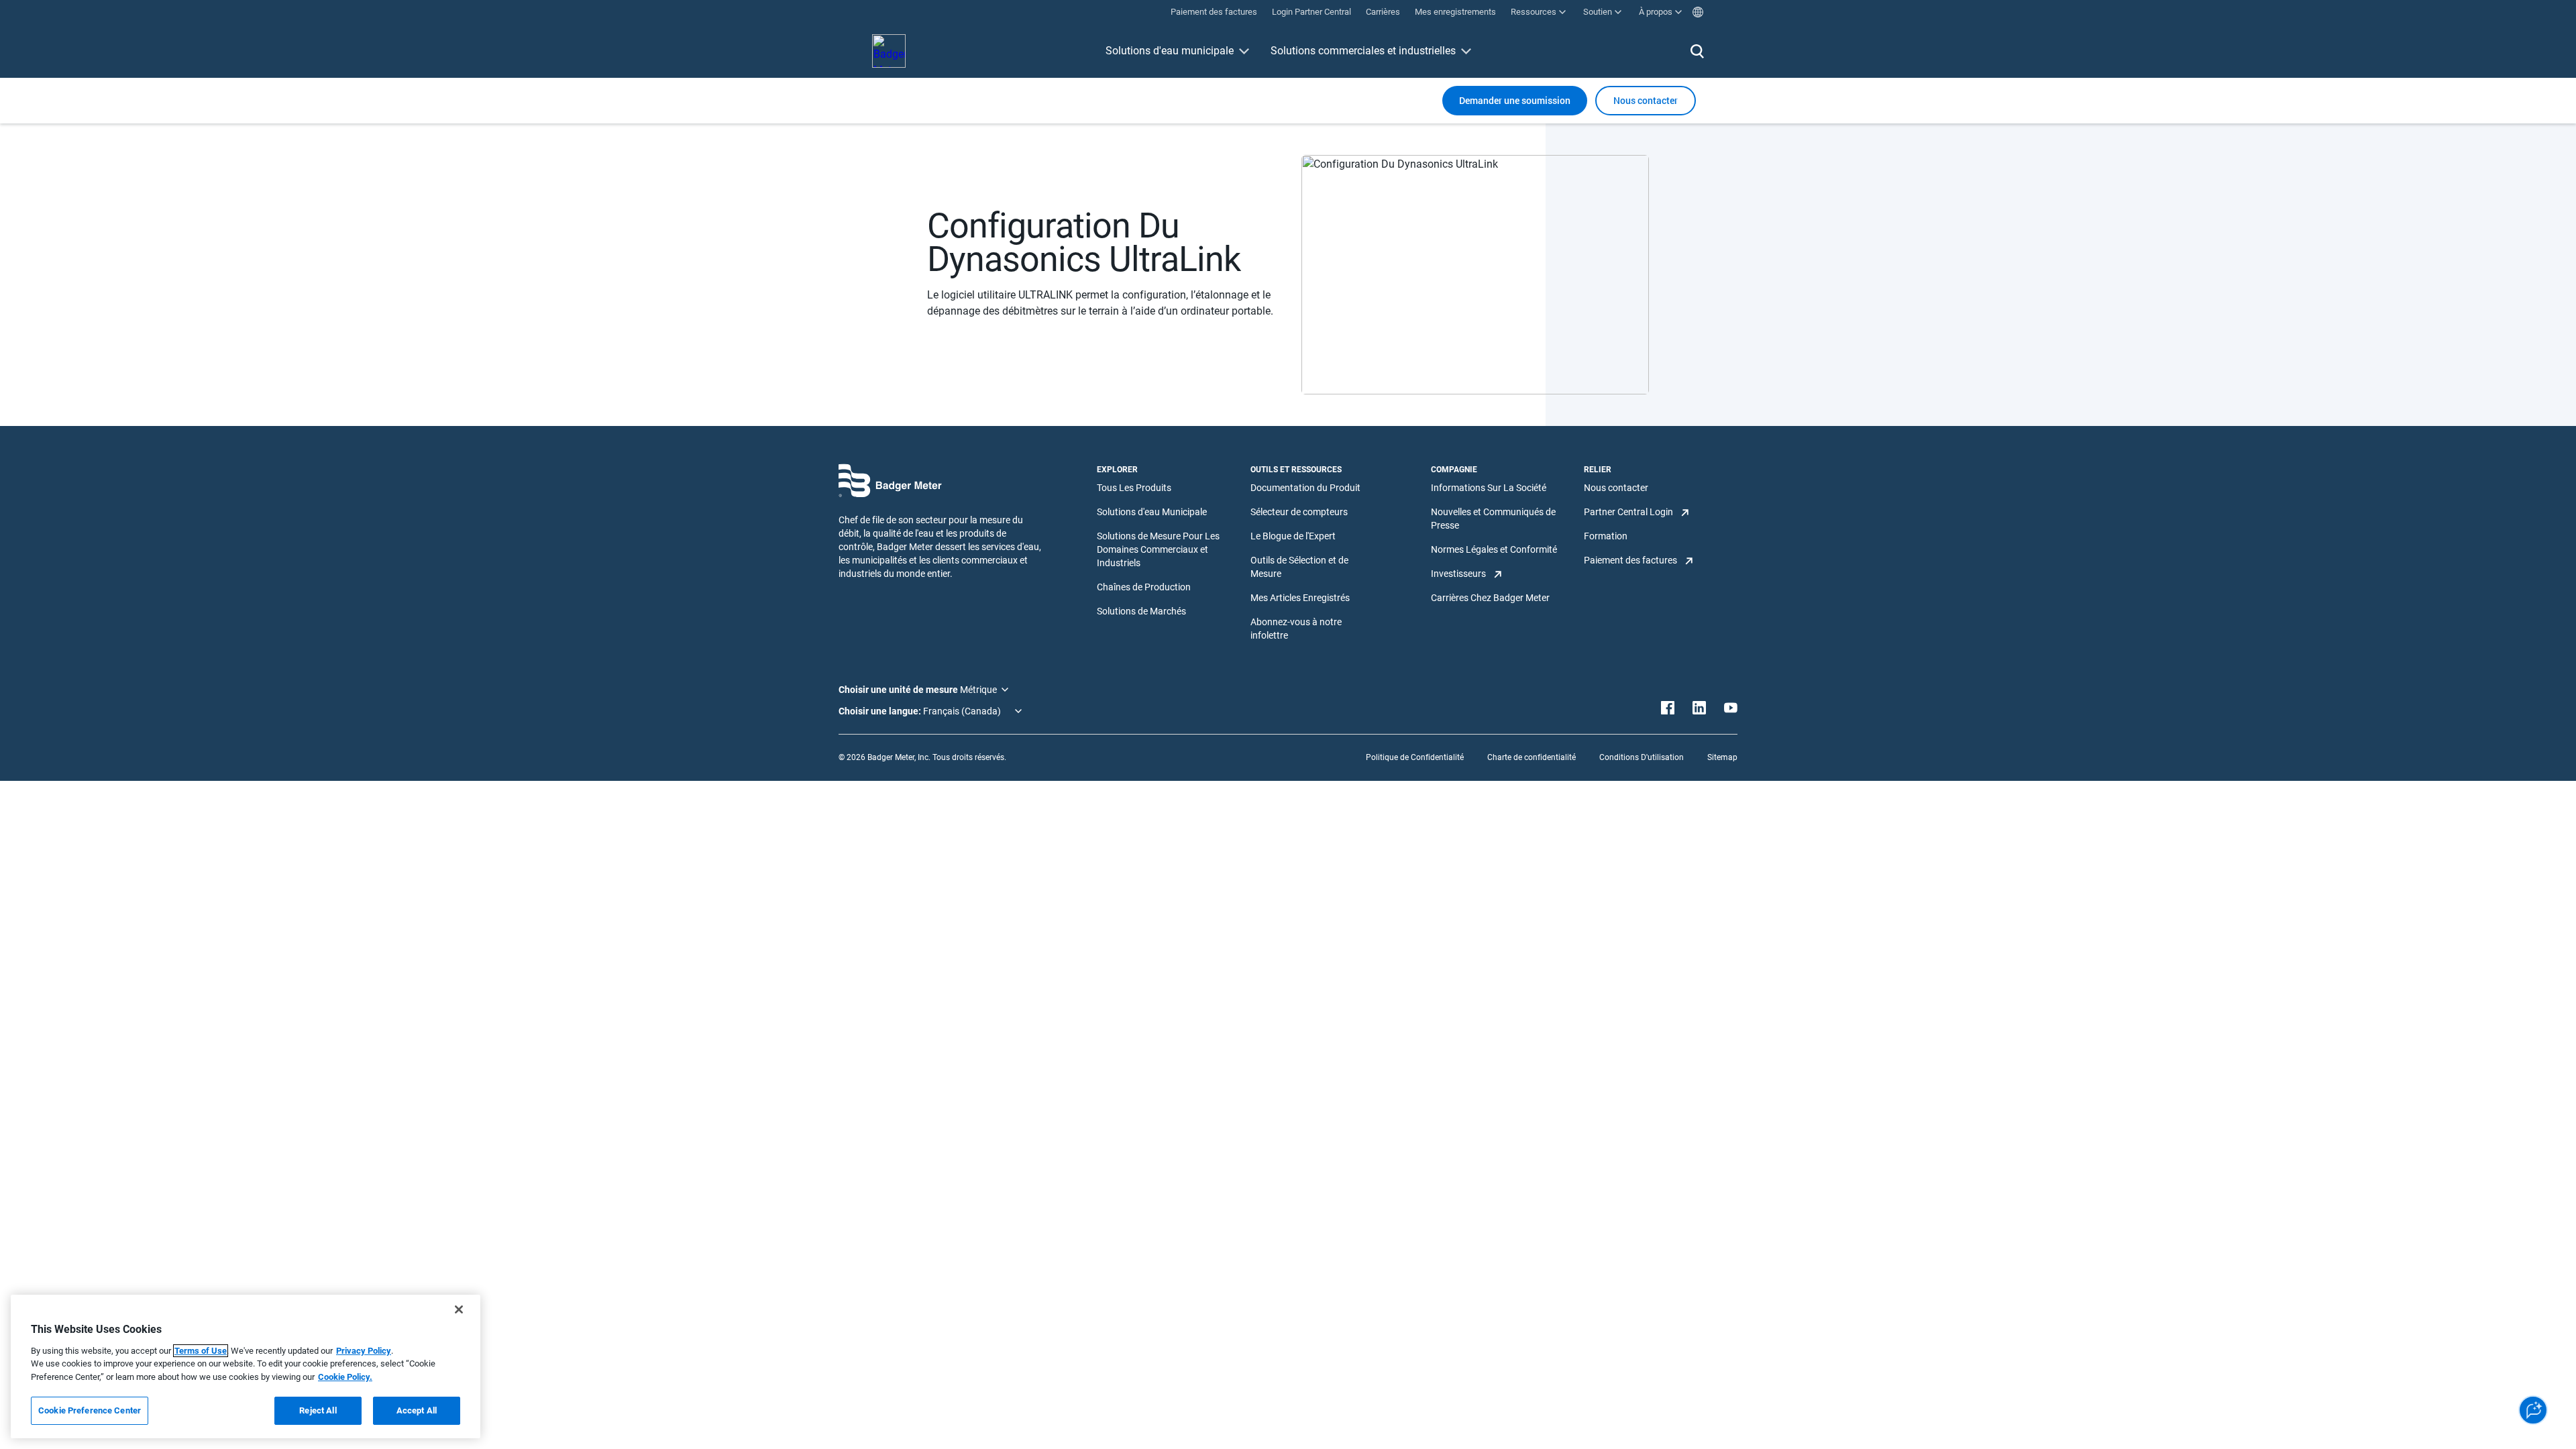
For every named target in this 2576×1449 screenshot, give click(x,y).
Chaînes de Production (1144, 587)
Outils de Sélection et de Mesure (1299, 567)
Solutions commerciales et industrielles (1363, 51)
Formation (1606, 536)
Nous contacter (1616, 488)
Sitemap (1722, 757)
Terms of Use (201, 1351)
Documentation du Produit (1305, 488)
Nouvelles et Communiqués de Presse (1493, 519)
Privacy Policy (364, 1351)
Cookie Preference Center (90, 1410)
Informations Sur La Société (1489, 488)
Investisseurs (1458, 574)
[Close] (459, 1309)
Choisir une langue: (881, 711)
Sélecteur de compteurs (1299, 512)
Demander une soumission (1515, 100)
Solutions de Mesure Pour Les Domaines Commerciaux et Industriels (1158, 549)
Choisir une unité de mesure (899, 690)
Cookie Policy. (345, 1377)
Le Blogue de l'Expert (1293, 536)
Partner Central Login (1628, 512)
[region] (246, 1366)
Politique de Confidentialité (1415, 757)
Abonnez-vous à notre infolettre (1296, 629)
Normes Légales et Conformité (1494, 549)
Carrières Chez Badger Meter (1490, 598)
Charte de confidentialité (1532, 757)
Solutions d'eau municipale (1170, 51)
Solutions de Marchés (1141, 611)
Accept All (417, 1410)
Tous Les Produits (1134, 488)
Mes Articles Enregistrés (1300, 598)
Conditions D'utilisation (1642, 757)
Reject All (318, 1410)
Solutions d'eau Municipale (1152, 512)
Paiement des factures (1630, 560)
